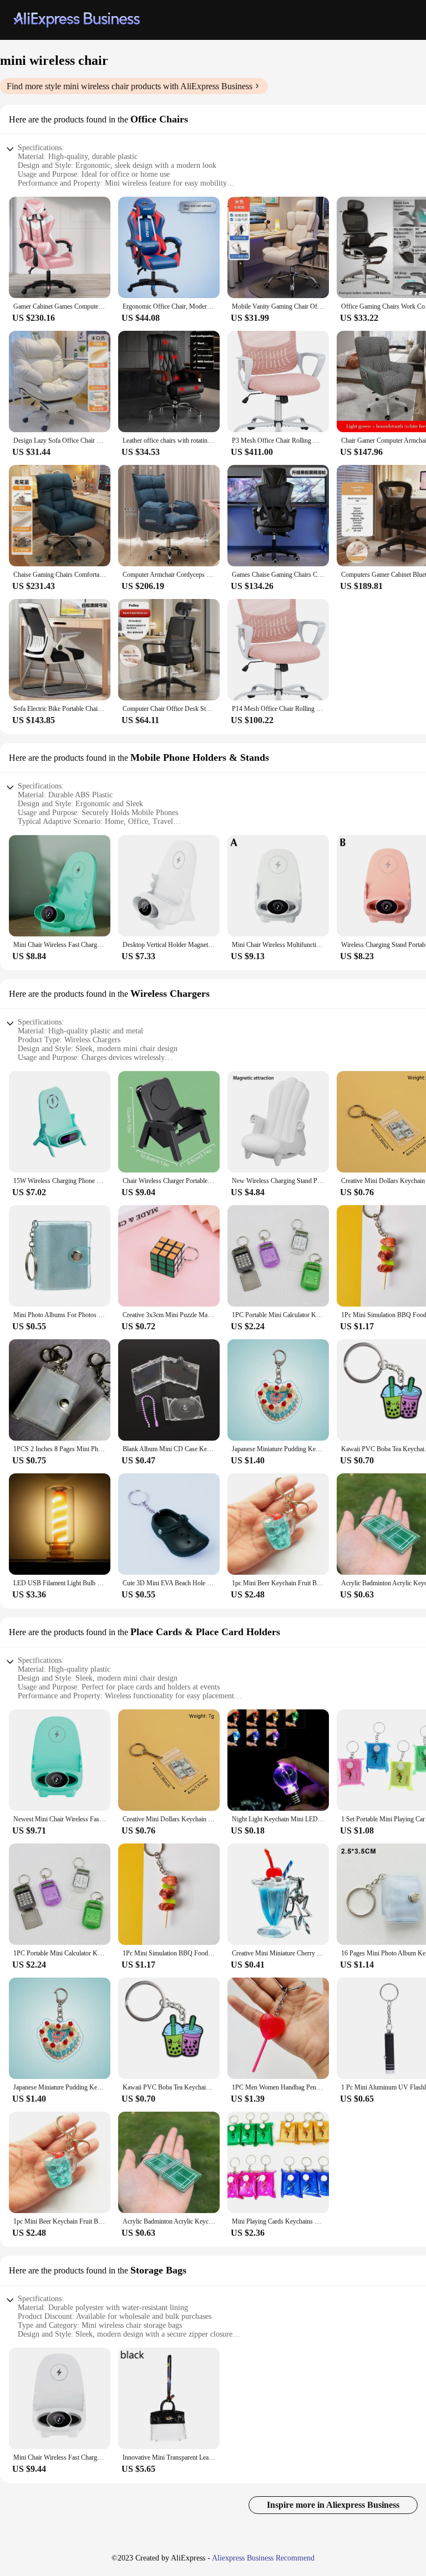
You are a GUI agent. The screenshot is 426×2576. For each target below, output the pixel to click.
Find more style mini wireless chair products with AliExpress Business (130, 86)
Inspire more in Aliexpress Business (333, 2505)
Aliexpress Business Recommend (263, 2558)
